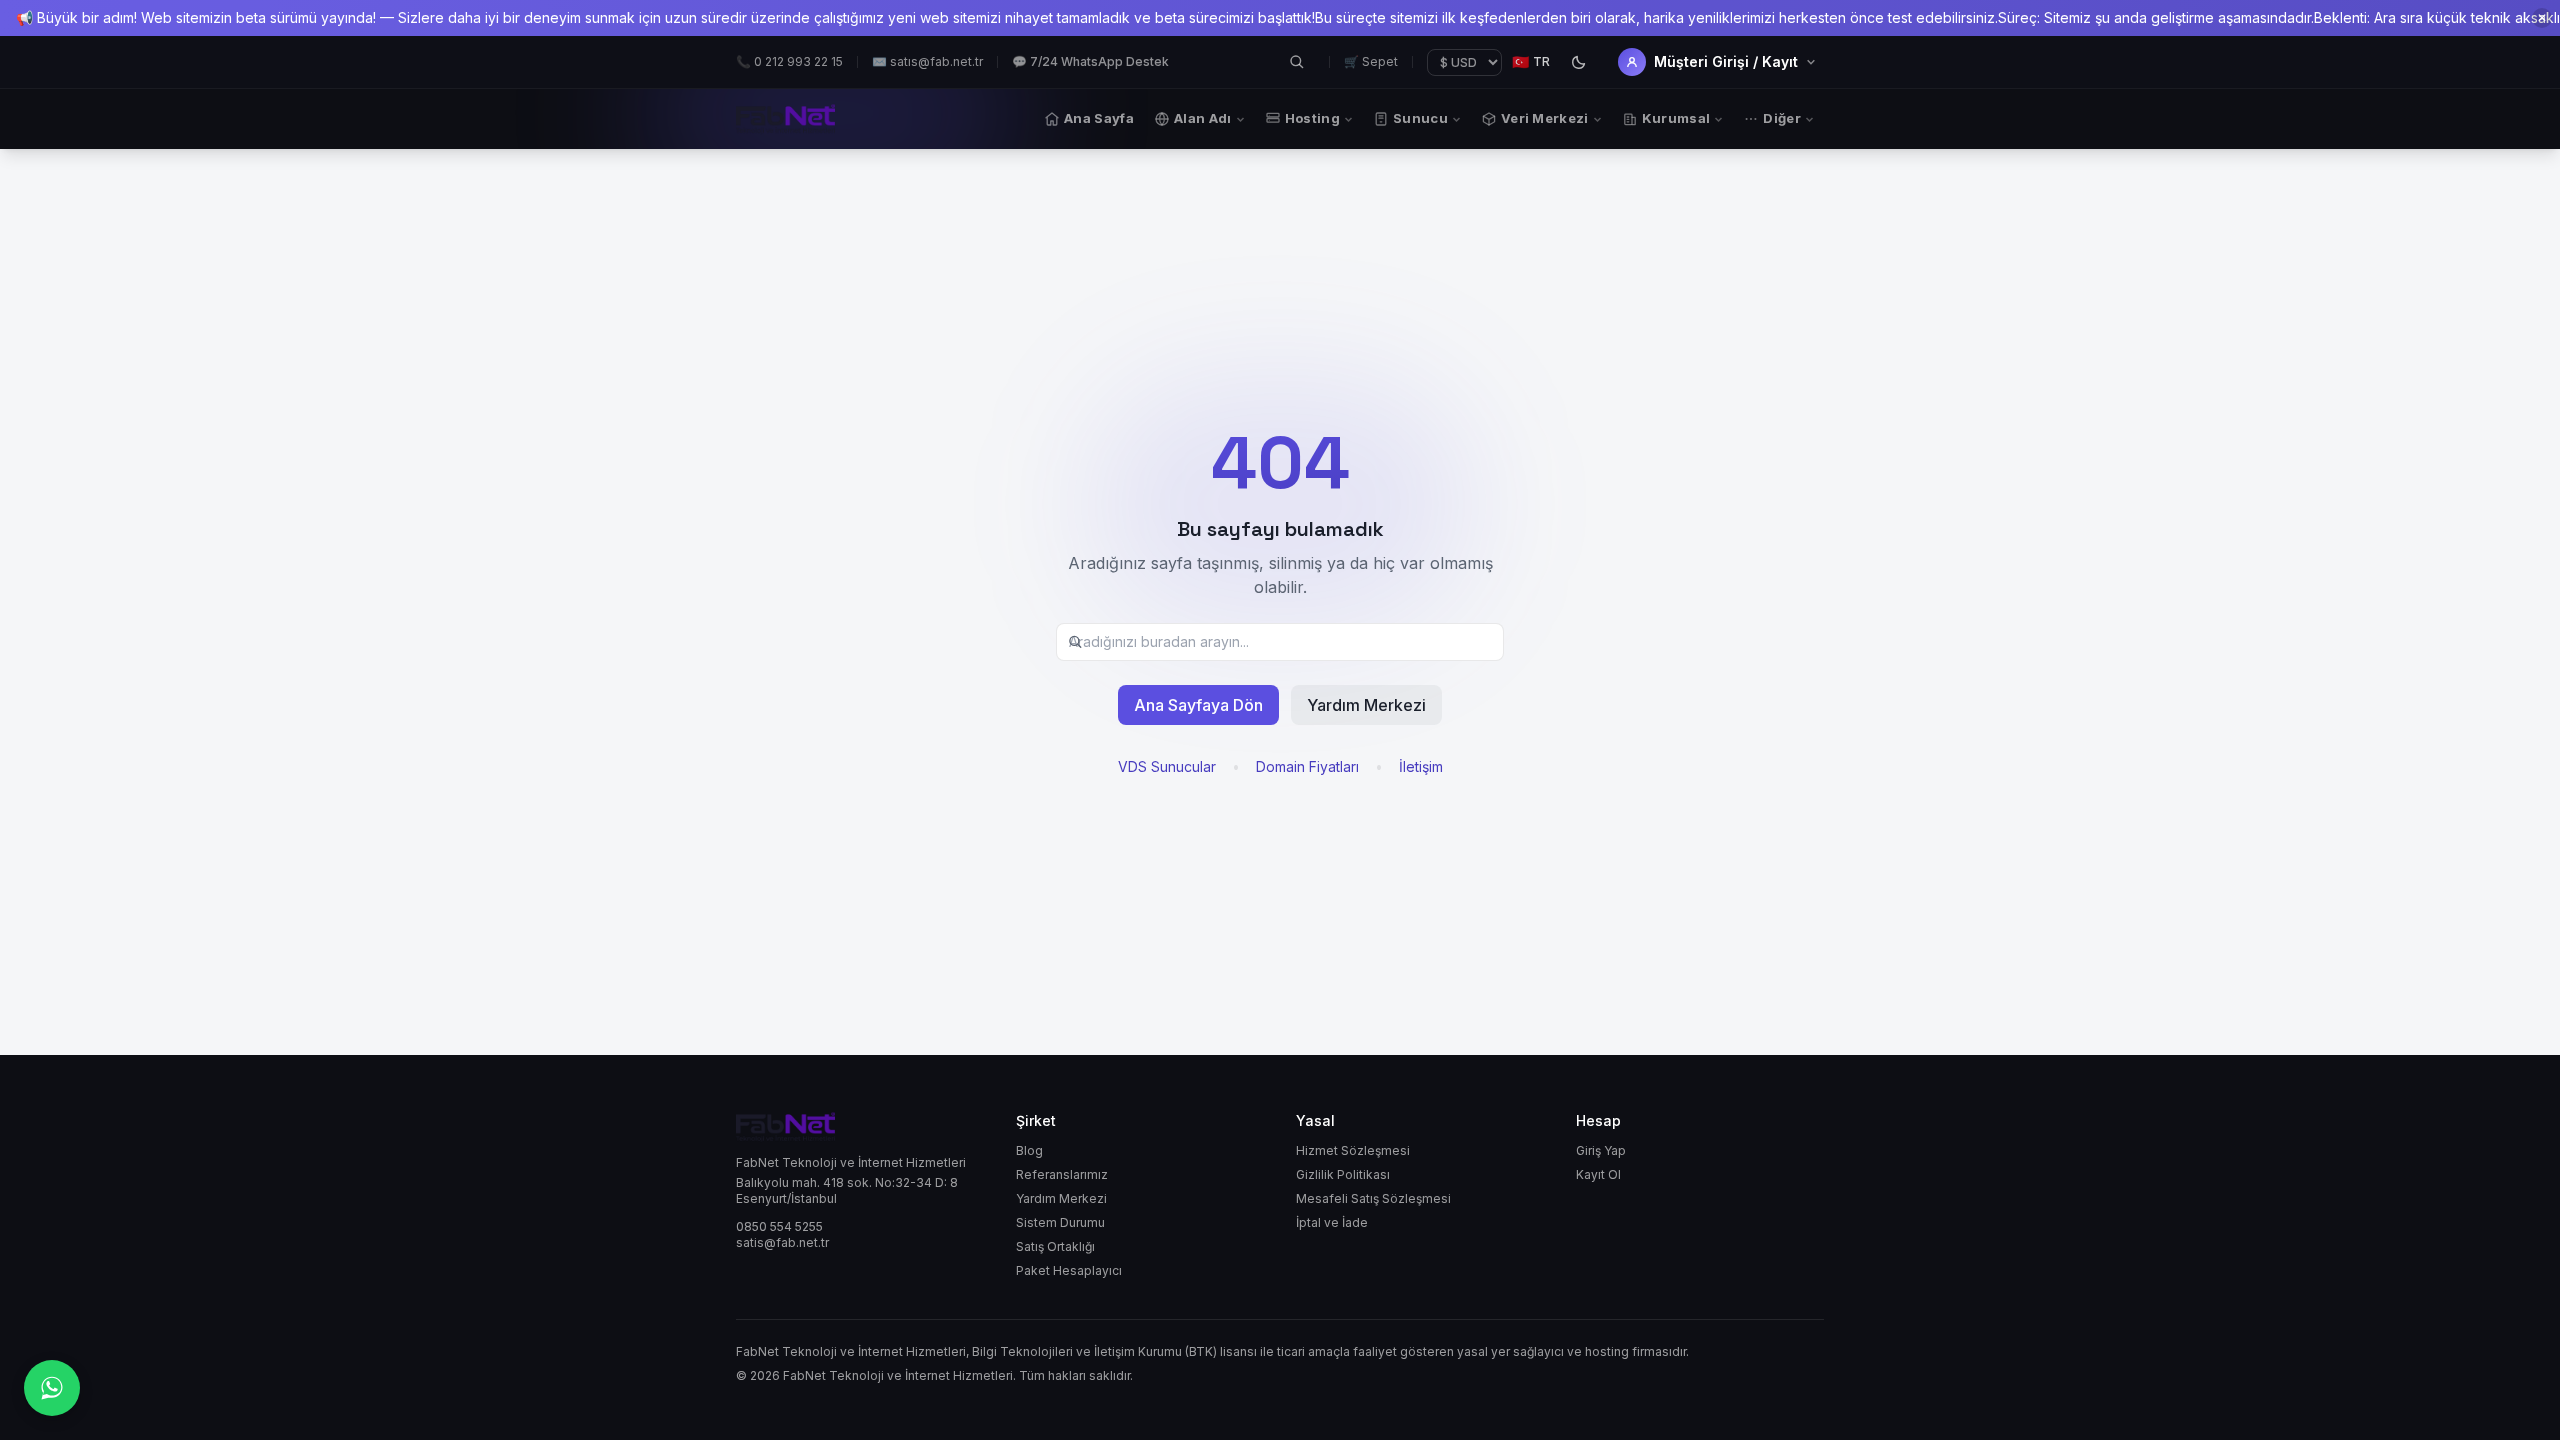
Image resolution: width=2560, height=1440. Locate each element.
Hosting (1312, 118)
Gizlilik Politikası (1343, 1174)
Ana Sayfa (1099, 118)
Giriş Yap (1601, 1150)
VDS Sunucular (1167, 766)
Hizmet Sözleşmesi (1353, 1150)
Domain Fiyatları (1307, 766)
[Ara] (1297, 62)
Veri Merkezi (1545, 118)
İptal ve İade (1332, 1222)
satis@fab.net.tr (782, 1242)
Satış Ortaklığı (1055, 1246)
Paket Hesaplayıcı (1069, 1270)
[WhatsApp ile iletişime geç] (52, 1388)
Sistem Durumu (1060, 1222)
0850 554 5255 (779, 1226)
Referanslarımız (1062, 1174)
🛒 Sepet (1371, 61)
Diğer (1782, 118)
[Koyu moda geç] (1578, 62)
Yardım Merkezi (1366, 705)
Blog (1029, 1150)
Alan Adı (1203, 118)
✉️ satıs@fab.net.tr (927, 61)
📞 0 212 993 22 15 (789, 61)
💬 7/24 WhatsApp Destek (1090, 61)
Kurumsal (1676, 118)
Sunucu (1420, 118)
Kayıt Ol (1598, 1174)
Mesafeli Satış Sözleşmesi (1373, 1198)
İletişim (1421, 766)
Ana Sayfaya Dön (1198, 705)
